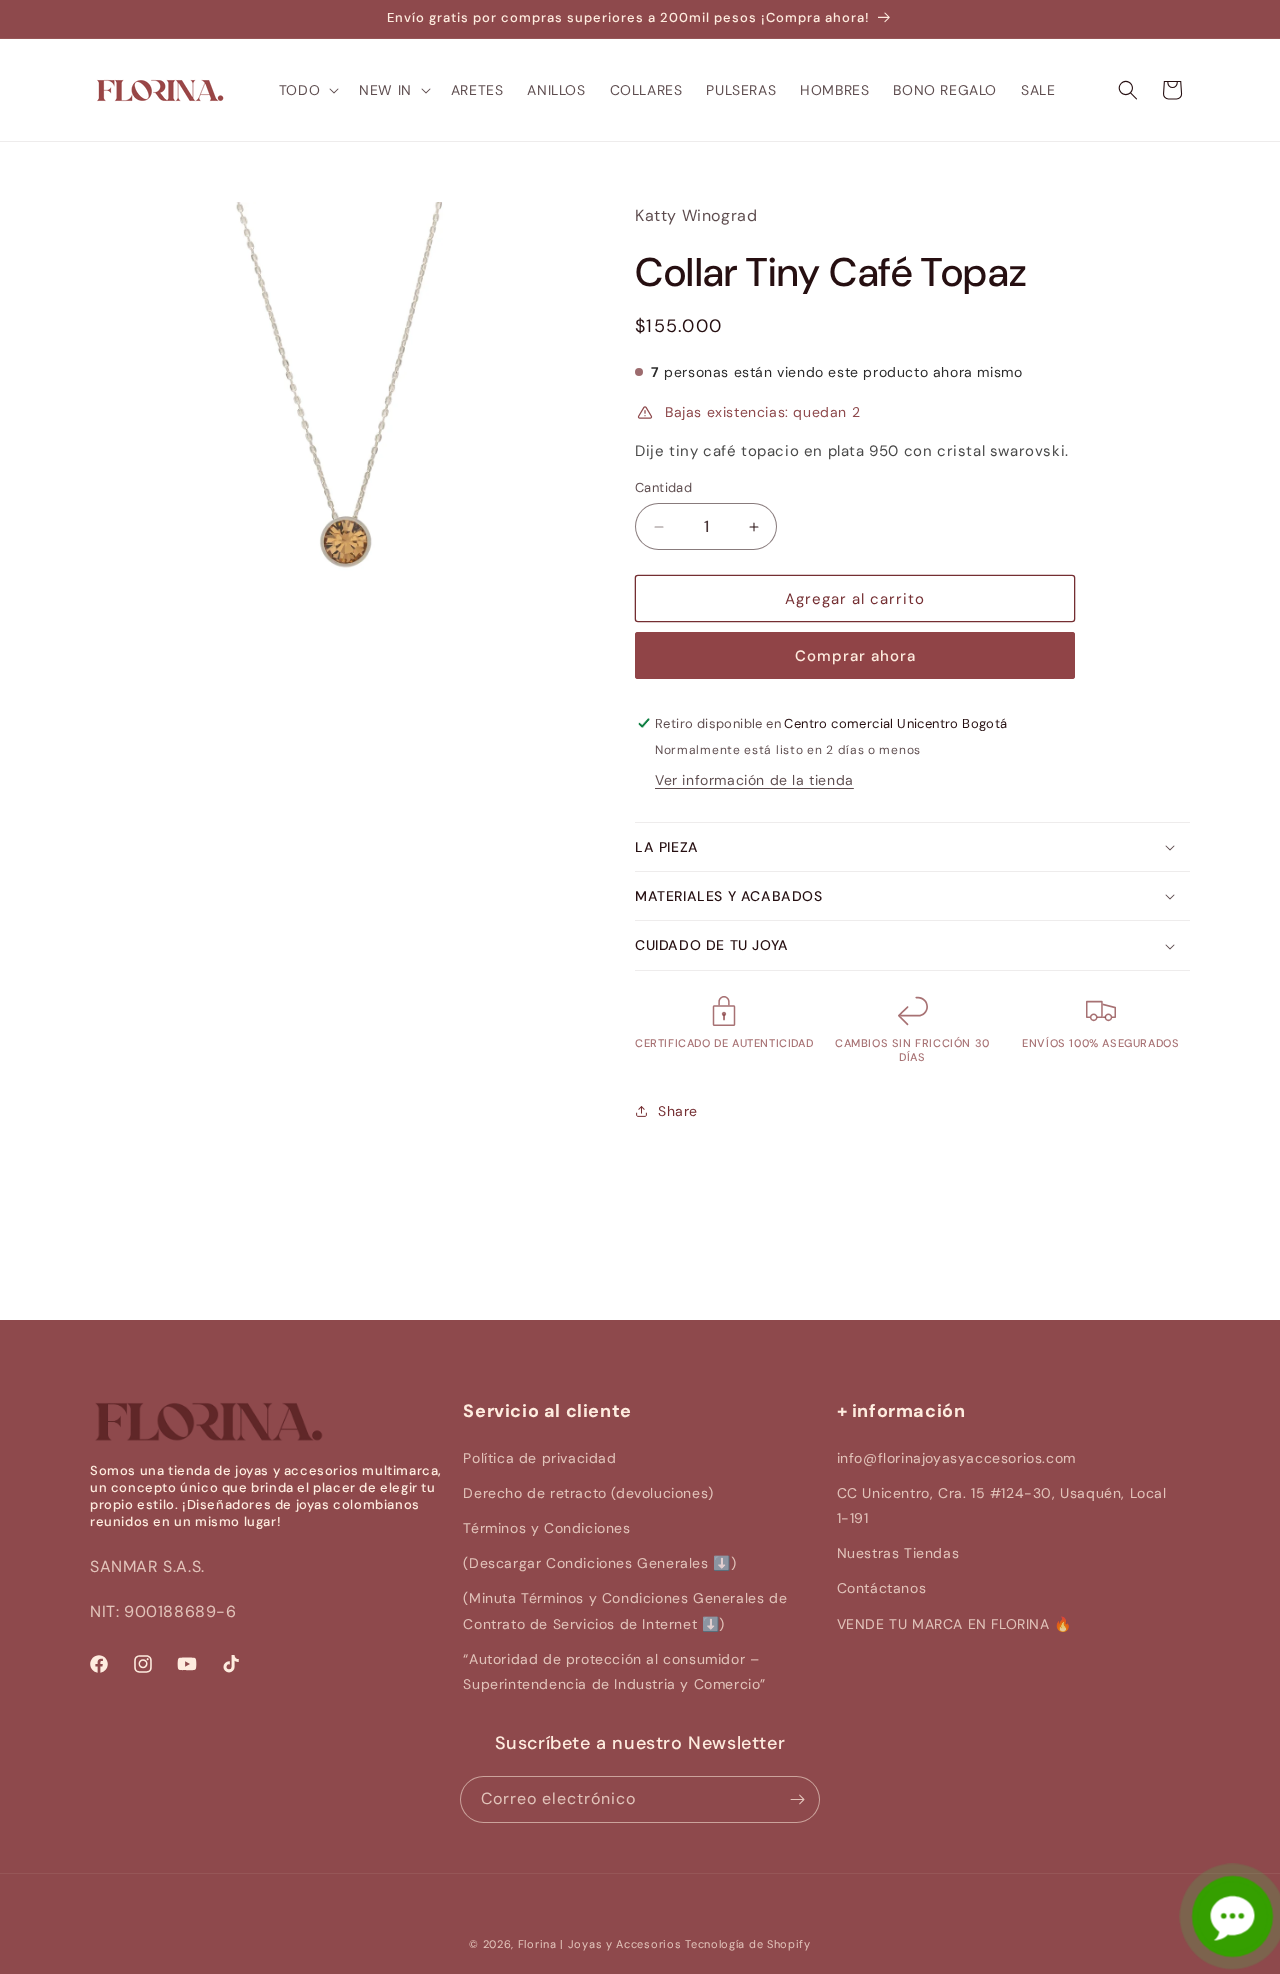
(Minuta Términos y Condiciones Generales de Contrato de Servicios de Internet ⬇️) (625, 1610)
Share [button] (678, 1111)
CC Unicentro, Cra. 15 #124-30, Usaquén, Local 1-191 (1002, 1505)
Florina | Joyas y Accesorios (600, 1944)
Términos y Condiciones (546, 1528)
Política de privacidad (539, 1458)
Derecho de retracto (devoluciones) (588, 1493)
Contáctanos (882, 1588)
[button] (307, 90)
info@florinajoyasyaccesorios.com (956, 1458)
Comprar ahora (855, 656)
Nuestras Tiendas (898, 1553)
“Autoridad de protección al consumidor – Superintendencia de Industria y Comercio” (614, 1671)
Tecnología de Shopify (748, 1944)
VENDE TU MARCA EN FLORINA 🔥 (954, 1624)
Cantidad (663, 487)
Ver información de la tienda (754, 780)
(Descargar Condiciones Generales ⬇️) (599, 1563)
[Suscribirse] (797, 1799)
